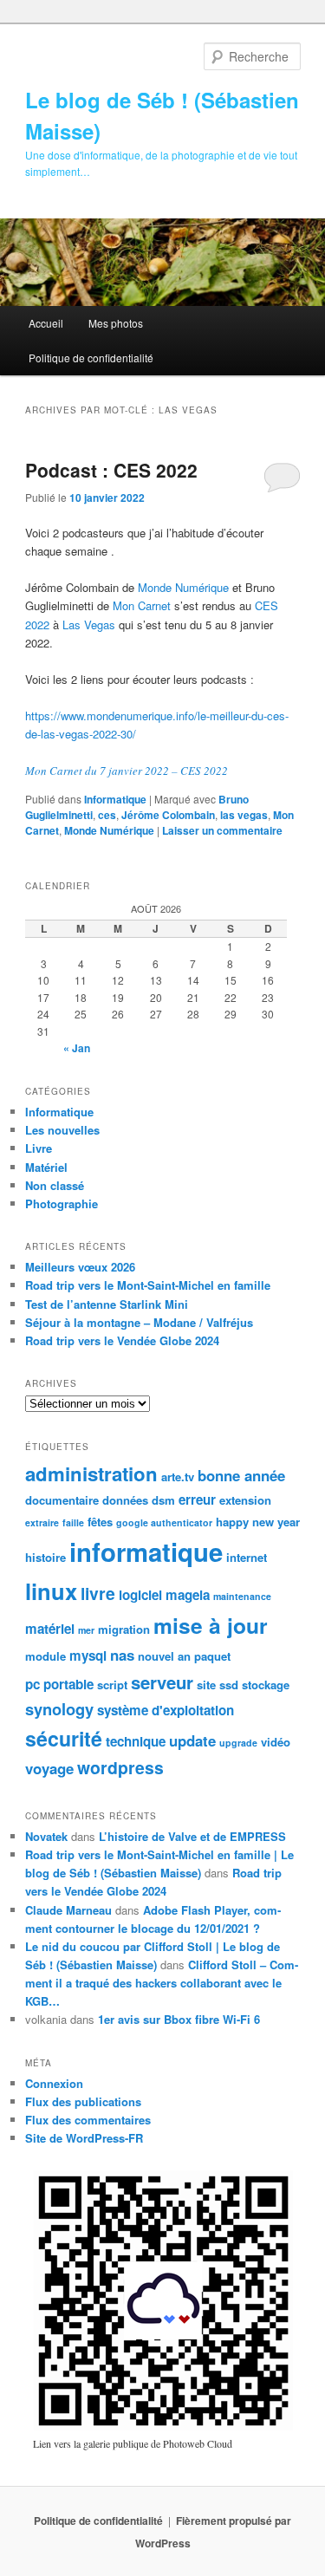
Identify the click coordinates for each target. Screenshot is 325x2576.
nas (122, 1655)
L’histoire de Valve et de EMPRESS (192, 1836)
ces (107, 815)
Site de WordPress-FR (84, 2138)
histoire (45, 1557)
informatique (146, 1551)
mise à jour (211, 1625)
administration (91, 1473)
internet (247, 1557)
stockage (266, 1685)
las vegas (244, 815)
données (125, 1500)
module (45, 1656)
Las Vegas (91, 624)
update (192, 1740)
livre (98, 1593)
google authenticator (164, 1522)
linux (51, 1591)
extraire (42, 1522)
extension (245, 1500)
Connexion (54, 2083)
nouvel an (164, 1656)
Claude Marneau (68, 1910)
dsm (163, 1500)
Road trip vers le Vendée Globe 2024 (122, 1340)
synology (59, 1709)
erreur (197, 1499)
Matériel (46, 1167)
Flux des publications (83, 2101)
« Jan (77, 1048)
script (112, 1685)
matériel (50, 1629)
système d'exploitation (166, 1710)
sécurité (64, 1738)
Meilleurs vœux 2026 (80, 1267)
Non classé (55, 1185)
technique (136, 1741)
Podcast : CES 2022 (111, 470)
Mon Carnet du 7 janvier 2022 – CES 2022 (127, 771)
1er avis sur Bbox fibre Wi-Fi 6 (179, 2019)
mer (86, 1630)
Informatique (115, 799)
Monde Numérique (183, 587)
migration (124, 1629)
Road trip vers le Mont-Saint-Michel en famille (148, 1285)
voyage (49, 1768)
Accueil (46, 323)
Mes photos (116, 323)
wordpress (120, 1767)
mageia (188, 1595)
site (206, 1685)
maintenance (242, 1596)
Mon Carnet (142, 605)
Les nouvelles (62, 1130)
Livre (39, 1148)
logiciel (140, 1595)
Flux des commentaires (88, 2120)
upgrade (238, 1743)
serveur (162, 1682)
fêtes (100, 1522)
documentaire (62, 1500)
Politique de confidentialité (91, 358)
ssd (229, 1685)
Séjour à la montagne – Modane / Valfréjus (139, 1322)
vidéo (276, 1742)
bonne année (241, 1475)
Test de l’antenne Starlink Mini (107, 1304)
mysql (88, 1656)
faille (73, 1522)
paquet (212, 1656)
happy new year (258, 1522)
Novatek (46, 1836)
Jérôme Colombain (168, 815)
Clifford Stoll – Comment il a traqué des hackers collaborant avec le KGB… (162, 1983)
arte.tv (178, 1477)
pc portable (59, 1684)
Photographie (62, 1203)
